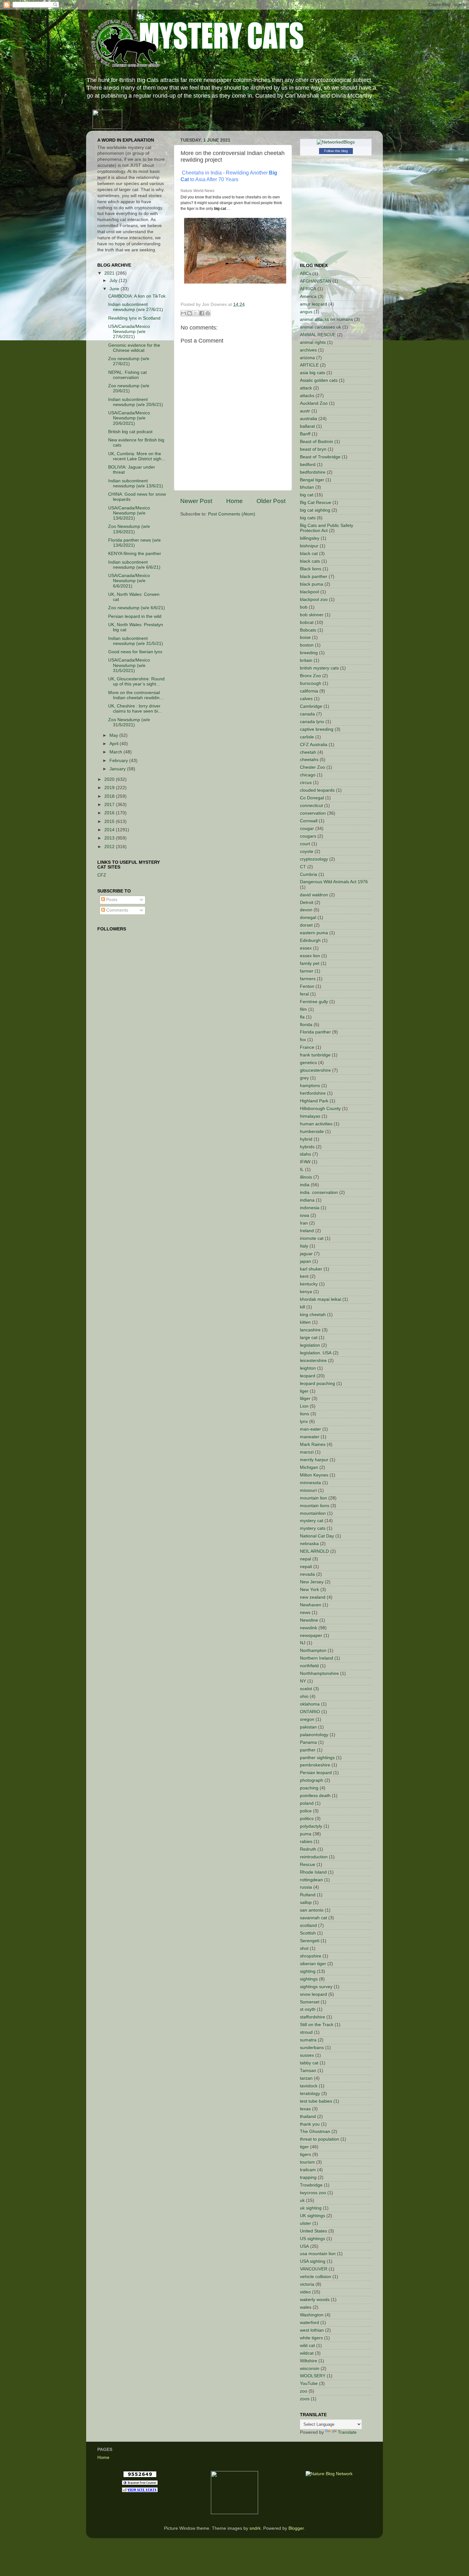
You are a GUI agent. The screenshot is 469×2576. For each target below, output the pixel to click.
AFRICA (308, 289)
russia (306, 1887)
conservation (313, 813)
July (114, 281)
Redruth (308, 1849)
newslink (309, 1628)
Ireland (307, 1231)
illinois (306, 1177)
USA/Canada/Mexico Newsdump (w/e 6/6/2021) (129, 581)
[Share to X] (196, 313)
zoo (304, 2391)
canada (307, 714)
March (116, 752)
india (305, 1185)
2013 (110, 838)
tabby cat (309, 2063)
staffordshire (313, 2017)
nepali (306, 1567)
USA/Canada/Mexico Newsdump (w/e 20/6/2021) (129, 418)
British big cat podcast (130, 432)
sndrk (255, 2528)
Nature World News (197, 191)
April (115, 744)
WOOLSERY (313, 2376)
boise (305, 637)
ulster (305, 2223)
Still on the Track (317, 2025)
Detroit (307, 903)
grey (304, 1078)
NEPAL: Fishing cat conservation (127, 375)
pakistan (308, 1727)
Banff (305, 434)
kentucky (309, 1284)
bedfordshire (313, 472)
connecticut (311, 806)
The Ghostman (315, 2132)
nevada (307, 1574)
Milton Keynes (314, 1475)
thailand (308, 2117)
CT (303, 867)
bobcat (307, 622)
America (308, 296)
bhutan (307, 487)
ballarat (307, 426)
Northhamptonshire (319, 1673)
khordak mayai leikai (320, 1299)
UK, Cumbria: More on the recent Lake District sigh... (137, 456)
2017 (110, 805)
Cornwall (309, 821)
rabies (306, 1842)
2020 (110, 779)
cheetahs (309, 760)
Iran (304, 1223)
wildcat (307, 2353)
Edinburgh (310, 940)
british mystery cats (319, 668)
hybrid (306, 1139)
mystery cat (312, 1521)
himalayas (310, 1116)
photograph (312, 1780)
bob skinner (312, 615)
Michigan (309, 1467)
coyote (307, 851)
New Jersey (312, 1582)
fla (302, 1017)
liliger (305, 1399)
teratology (310, 2094)
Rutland (308, 1895)
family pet (310, 963)
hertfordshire (313, 1093)
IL (302, 1170)
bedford (308, 465)
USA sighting (313, 2261)
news (305, 1613)
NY (303, 1681)
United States (313, 2231)
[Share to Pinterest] (208, 313)
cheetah (308, 752)
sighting (308, 1971)
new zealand (313, 1597)
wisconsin (310, 2369)
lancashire (310, 1330)
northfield (309, 1666)
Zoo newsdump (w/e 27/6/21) (129, 361)
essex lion (310, 956)
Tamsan (308, 2071)
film (303, 1009)
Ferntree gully (314, 1002)
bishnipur (309, 546)
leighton (308, 1368)
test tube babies (316, 2101)
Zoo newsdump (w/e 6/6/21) (137, 608)
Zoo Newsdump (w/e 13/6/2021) (129, 529)
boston (307, 645)
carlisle (307, 737)
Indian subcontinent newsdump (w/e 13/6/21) (136, 483)
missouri (308, 1490)
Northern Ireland (316, 1658)
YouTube (309, 2384)
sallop (306, 1902)
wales (306, 2307)
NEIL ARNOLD (314, 1551)
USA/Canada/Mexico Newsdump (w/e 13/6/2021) (129, 513)
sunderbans (312, 2048)
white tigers (311, 2338)
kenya (306, 1292)
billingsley (310, 538)
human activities (316, 1124)
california (309, 691)
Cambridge (311, 706)
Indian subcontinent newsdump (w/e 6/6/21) (134, 565)
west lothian (312, 2330)
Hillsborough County (320, 1109)
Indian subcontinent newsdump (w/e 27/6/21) (136, 307)
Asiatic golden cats (319, 380)
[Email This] (183, 313)
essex (306, 948)
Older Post (271, 501)
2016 (110, 813)
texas (305, 2109)
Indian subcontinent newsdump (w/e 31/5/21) (136, 641)
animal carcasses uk (320, 327)
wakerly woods (315, 2300)
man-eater (310, 1429)
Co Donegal (312, 798)
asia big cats (313, 373)
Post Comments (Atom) (232, 514)
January (118, 769)
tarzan (306, 2078)
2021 (110, 273)
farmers (308, 979)
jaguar (306, 1254)
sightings (309, 1979)
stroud (306, 2032)
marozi (307, 1452)
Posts (111, 900)
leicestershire (313, 1361)
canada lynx (312, 722)
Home (234, 501)
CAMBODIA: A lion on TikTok (137, 296)
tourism (307, 2162)
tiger (304, 2147)
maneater (310, 1437)
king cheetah (313, 1315)
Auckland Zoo (314, 403)
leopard (308, 1376)
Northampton (313, 1651)
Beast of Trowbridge (320, 457)
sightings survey (316, 1987)
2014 (110, 830)
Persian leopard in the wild (135, 616)
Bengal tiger (312, 480)
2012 (110, 847)
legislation (310, 1345)
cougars (308, 836)
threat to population (320, 2139)
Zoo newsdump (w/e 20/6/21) (129, 388)
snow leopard (313, 1994)
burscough (311, 683)
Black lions (311, 569)
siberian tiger (313, 1964)
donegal (308, 918)
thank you (310, 2124)
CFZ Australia (314, 745)
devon (306, 910)
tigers (305, 2154)
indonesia (310, 1208)
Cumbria (309, 874)
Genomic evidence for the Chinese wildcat (134, 348)
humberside (312, 1132)
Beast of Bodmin (316, 442)
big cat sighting (315, 510)
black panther (314, 577)
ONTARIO (310, 1712)
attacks (307, 396)
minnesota (310, 1483)
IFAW (305, 1162)
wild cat (307, 2346)
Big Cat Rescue (316, 503)
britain (306, 660)
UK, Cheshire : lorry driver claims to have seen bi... (135, 709)
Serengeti (310, 1941)
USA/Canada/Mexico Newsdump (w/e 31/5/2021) (129, 665)
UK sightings (313, 2216)
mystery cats (313, 1528)
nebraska (309, 1544)
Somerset (310, 2002)
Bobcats (308, 630)
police (306, 1811)
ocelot (306, 1689)
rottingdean (311, 1880)
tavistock (309, 2086)
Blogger (296, 2528)
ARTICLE (309, 365)
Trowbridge (311, 2185)
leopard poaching (317, 1384)
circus (306, 783)
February (119, 761)
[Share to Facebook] (202, 313)
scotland (308, 1925)
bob (304, 607)
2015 (110, 822)
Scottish (308, 1933)
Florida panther (315, 1032)
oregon (307, 1719)
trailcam (308, 2170)
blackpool (309, 592)
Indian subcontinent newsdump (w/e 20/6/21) (136, 402)
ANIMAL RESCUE (318, 335)
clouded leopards (317, 790)
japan (305, 1261)
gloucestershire (315, 1070)
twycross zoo (313, 2193)
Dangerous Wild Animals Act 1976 (334, 882)
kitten (305, 1322)
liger (304, 1391)
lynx (304, 1421)
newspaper (311, 1636)
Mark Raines (313, 1444)
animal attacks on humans (326, 319)
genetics (308, 1063)
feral (304, 994)
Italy (304, 1246)
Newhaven (311, 1605)
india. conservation (319, 1192)
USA (304, 2246)
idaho (305, 1154)
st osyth (308, 2009)
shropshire (311, 1956)
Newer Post (196, 501)
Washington (312, 2315)
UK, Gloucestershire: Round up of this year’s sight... (136, 681)
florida (306, 1025)
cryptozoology (314, 859)
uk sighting (311, 2208)
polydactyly (311, 1826)
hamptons (310, 1086)
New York (309, 1590)
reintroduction (314, 1857)
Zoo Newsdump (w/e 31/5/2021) (129, 722)
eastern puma (314, 933)
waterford (309, 2323)
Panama (308, 1742)
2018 (110, 796)
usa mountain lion (318, 2254)
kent (304, 1276)
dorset (306, 925)
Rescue (308, 1865)
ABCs (305, 274)
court (305, 844)
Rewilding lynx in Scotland (134, 318)
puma (306, 1834)
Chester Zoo (313, 767)
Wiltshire (309, 2361)
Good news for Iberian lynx (135, 652)
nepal (305, 1559)
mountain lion (313, 1498)
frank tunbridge (315, 1055)
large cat (309, 1338)
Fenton (307, 986)
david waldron (314, 895)
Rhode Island (313, 1872)
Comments (117, 910)
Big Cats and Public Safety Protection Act (327, 528)
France (307, 1047)
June (115, 289)
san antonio (312, 1910)
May (114, 735)
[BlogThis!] (190, 313)
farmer (307, 971)
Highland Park (314, 1101)
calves (306, 699)
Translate (347, 2432)
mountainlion (313, 1513)
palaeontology (314, 1735)
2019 (110, 788)
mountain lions (315, 1506)
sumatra (308, 2040)
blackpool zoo (314, 600)
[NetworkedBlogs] (336, 142)
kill (302, 1307)
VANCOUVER (314, 2269)
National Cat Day (317, 1536)
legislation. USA (316, 1353)
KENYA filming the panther (135, 554)
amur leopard (313, 304)
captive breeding (317, 729)
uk (302, 2200)
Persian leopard (316, 1773)
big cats (308, 518)
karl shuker (311, 1269)
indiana (307, 1200)
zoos (305, 2399)
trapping (308, 2177)
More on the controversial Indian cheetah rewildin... (136, 695)
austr (305, 411)
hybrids (307, 1147)
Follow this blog (336, 151)
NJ (303, 1643)
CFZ (102, 875)
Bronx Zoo (310, 676)
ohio (304, 1696)
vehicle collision (316, 2277)
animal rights (313, 342)
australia (309, 419)
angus (306, 312)
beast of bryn (313, 449)
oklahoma (310, 1704)
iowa (305, 1215)
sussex (307, 2055)
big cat (307, 495)
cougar (307, 829)
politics (307, 1819)
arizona (307, 358)
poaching (309, 1788)
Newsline (309, 1620)
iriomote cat (312, 1238)
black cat (309, 554)
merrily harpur (314, 1460)
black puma (312, 584)
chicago (308, 775)
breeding (309, 653)
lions (305, 1414)
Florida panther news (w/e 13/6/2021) (134, 543)
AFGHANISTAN (316, 281)
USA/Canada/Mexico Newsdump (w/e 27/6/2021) (129, 332)
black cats (310, 561)
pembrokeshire (315, 1765)
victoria (307, 2284)
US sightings (313, 2239)
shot (304, 1948)
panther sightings (317, 1758)
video (305, 2292)
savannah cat (313, 1918)
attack (306, 388)
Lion (304, 1406)
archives (308, 350)
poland (307, 1803)
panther (308, 1750)
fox (303, 1040)
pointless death (315, 1796)
